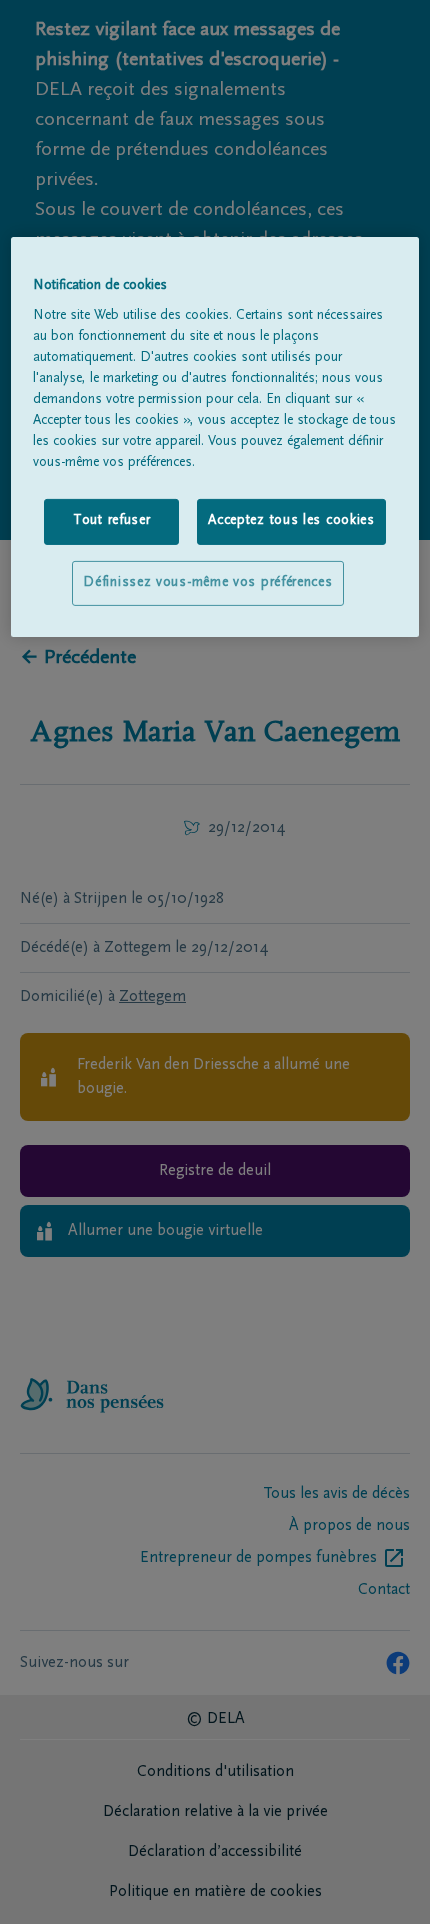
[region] (215, 436)
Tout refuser (111, 521)
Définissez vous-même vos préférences (207, 583)
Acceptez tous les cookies (291, 521)
